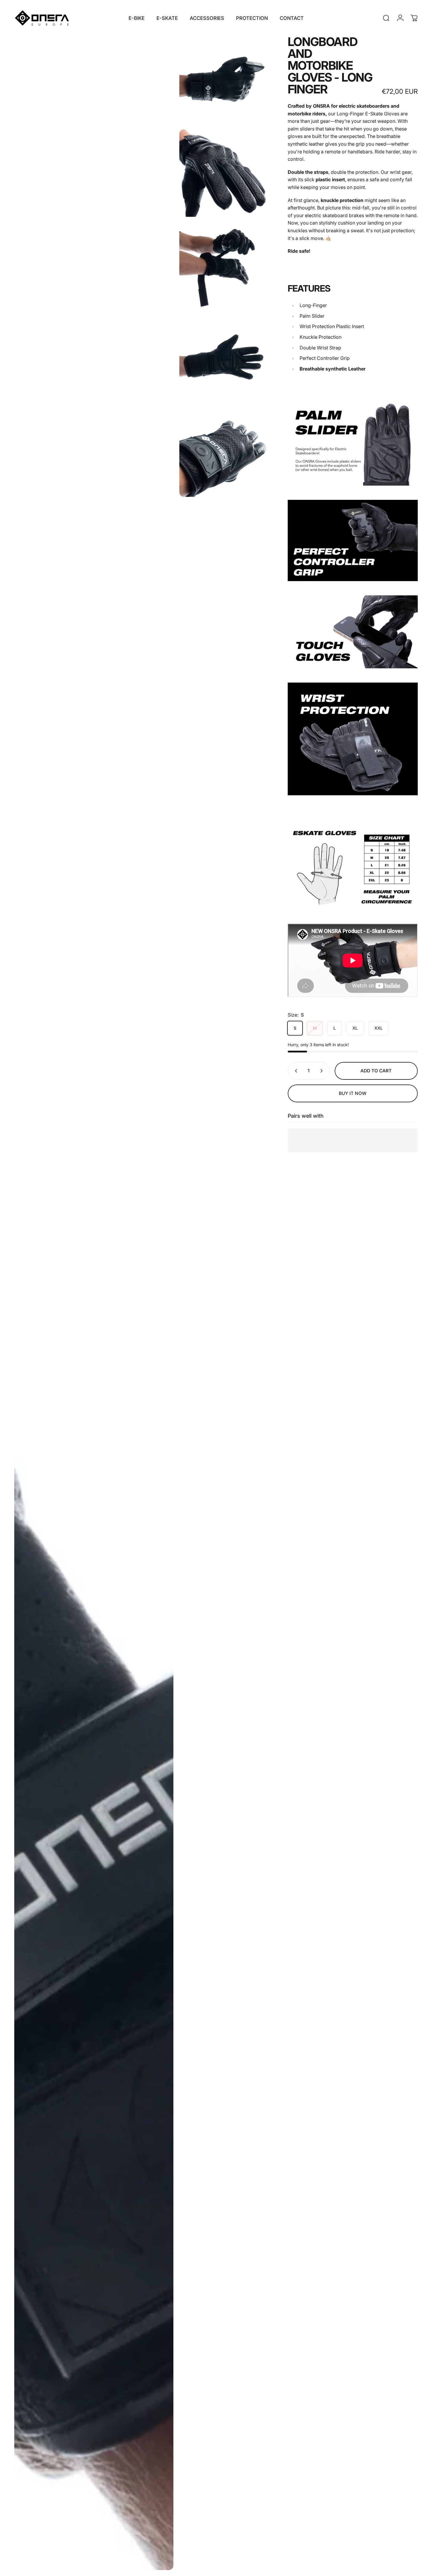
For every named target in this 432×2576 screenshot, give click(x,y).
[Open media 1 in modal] (94, 1303)
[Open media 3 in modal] (223, 173)
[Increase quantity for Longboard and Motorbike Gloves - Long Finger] (323, 1071)
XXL (379, 1028)
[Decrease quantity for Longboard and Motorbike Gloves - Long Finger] (295, 1071)
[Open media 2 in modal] (223, 80)
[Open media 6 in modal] (223, 453)
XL (355, 1028)
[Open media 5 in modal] (223, 360)
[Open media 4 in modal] (223, 267)
